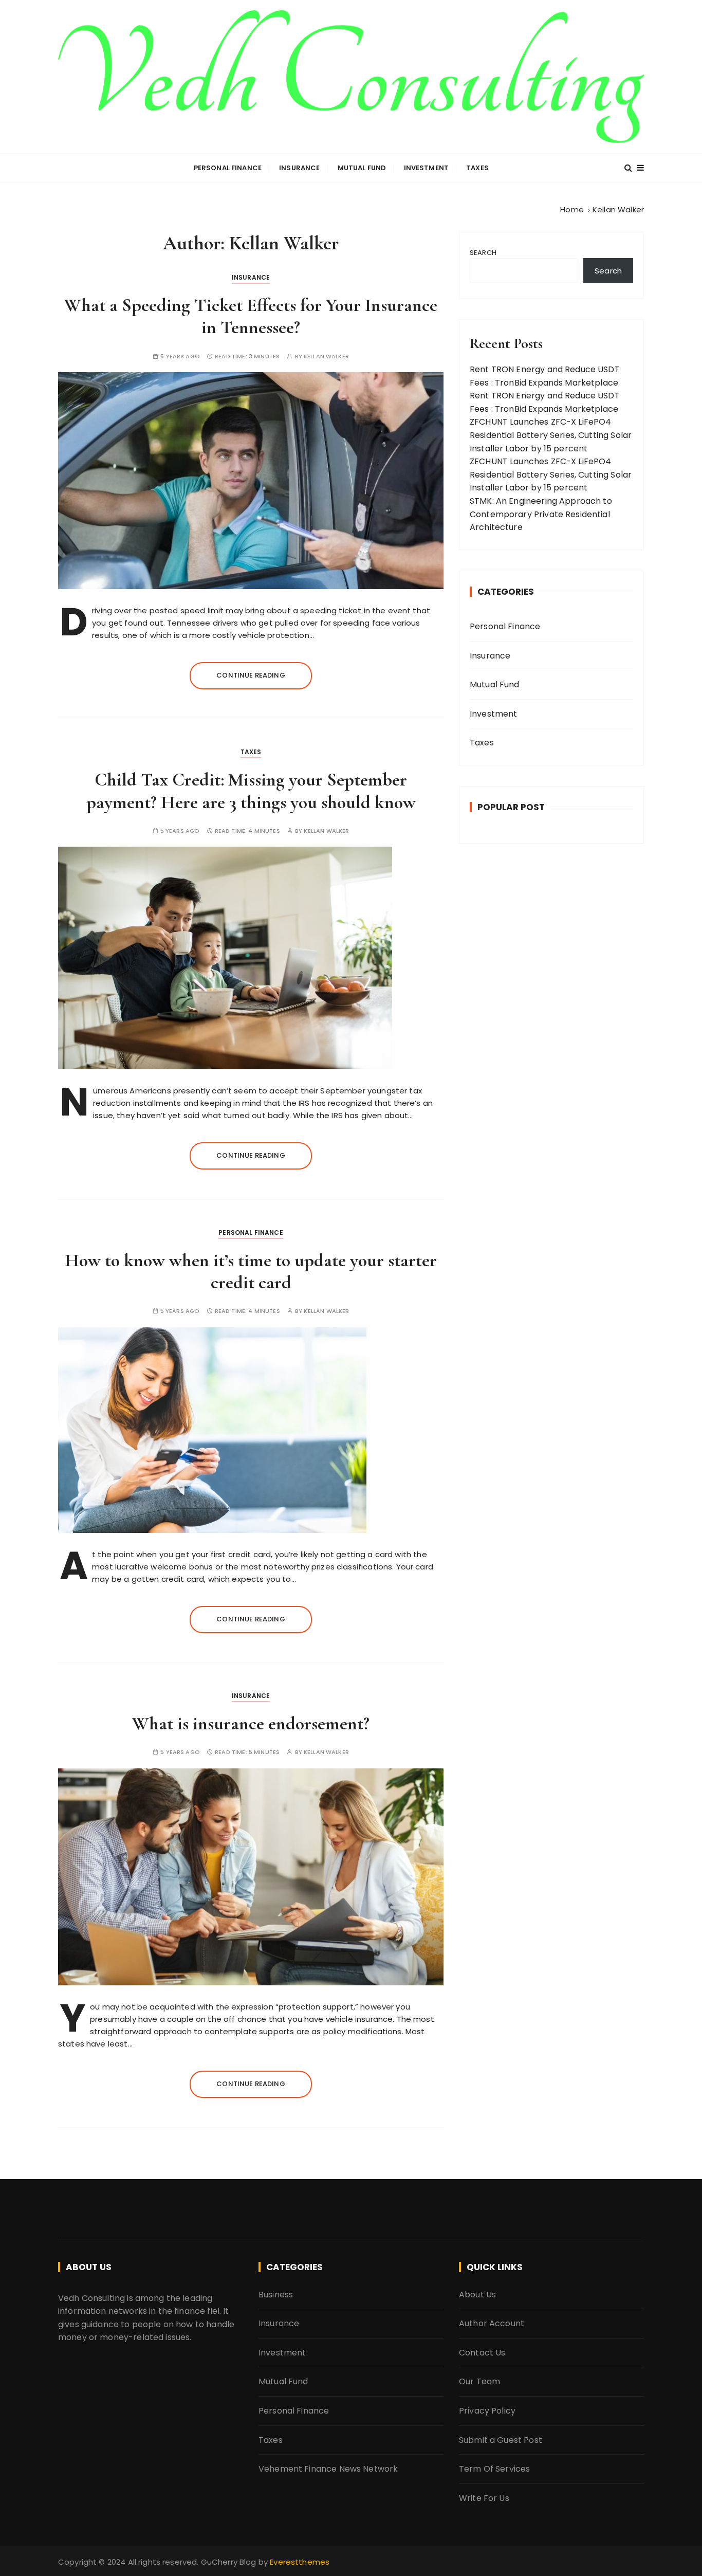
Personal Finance (228, 168)
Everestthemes (300, 2562)
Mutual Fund (362, 168)
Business (276, 2295)
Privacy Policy (487, 2411)
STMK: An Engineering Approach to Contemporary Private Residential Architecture (541, 514)
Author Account (492, 2323)
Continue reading (251, 675)
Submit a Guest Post (501, 2440)
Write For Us (484, 2498)
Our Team (479, 2381)
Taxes (477, 168)
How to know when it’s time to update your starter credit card (251, 1271)
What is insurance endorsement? (251, 1723)
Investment (427, 168)
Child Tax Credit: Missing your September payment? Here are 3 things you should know (251, 791)
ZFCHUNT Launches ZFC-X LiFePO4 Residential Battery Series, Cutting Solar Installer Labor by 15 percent (551, 435)
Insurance (299, 168)
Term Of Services (494, 2469)
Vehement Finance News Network (328, 2469)
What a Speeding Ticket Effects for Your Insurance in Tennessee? (251, 316)
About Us (477, 2295)
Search (483, 253)
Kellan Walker (326, 357)
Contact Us (482, 2353)
